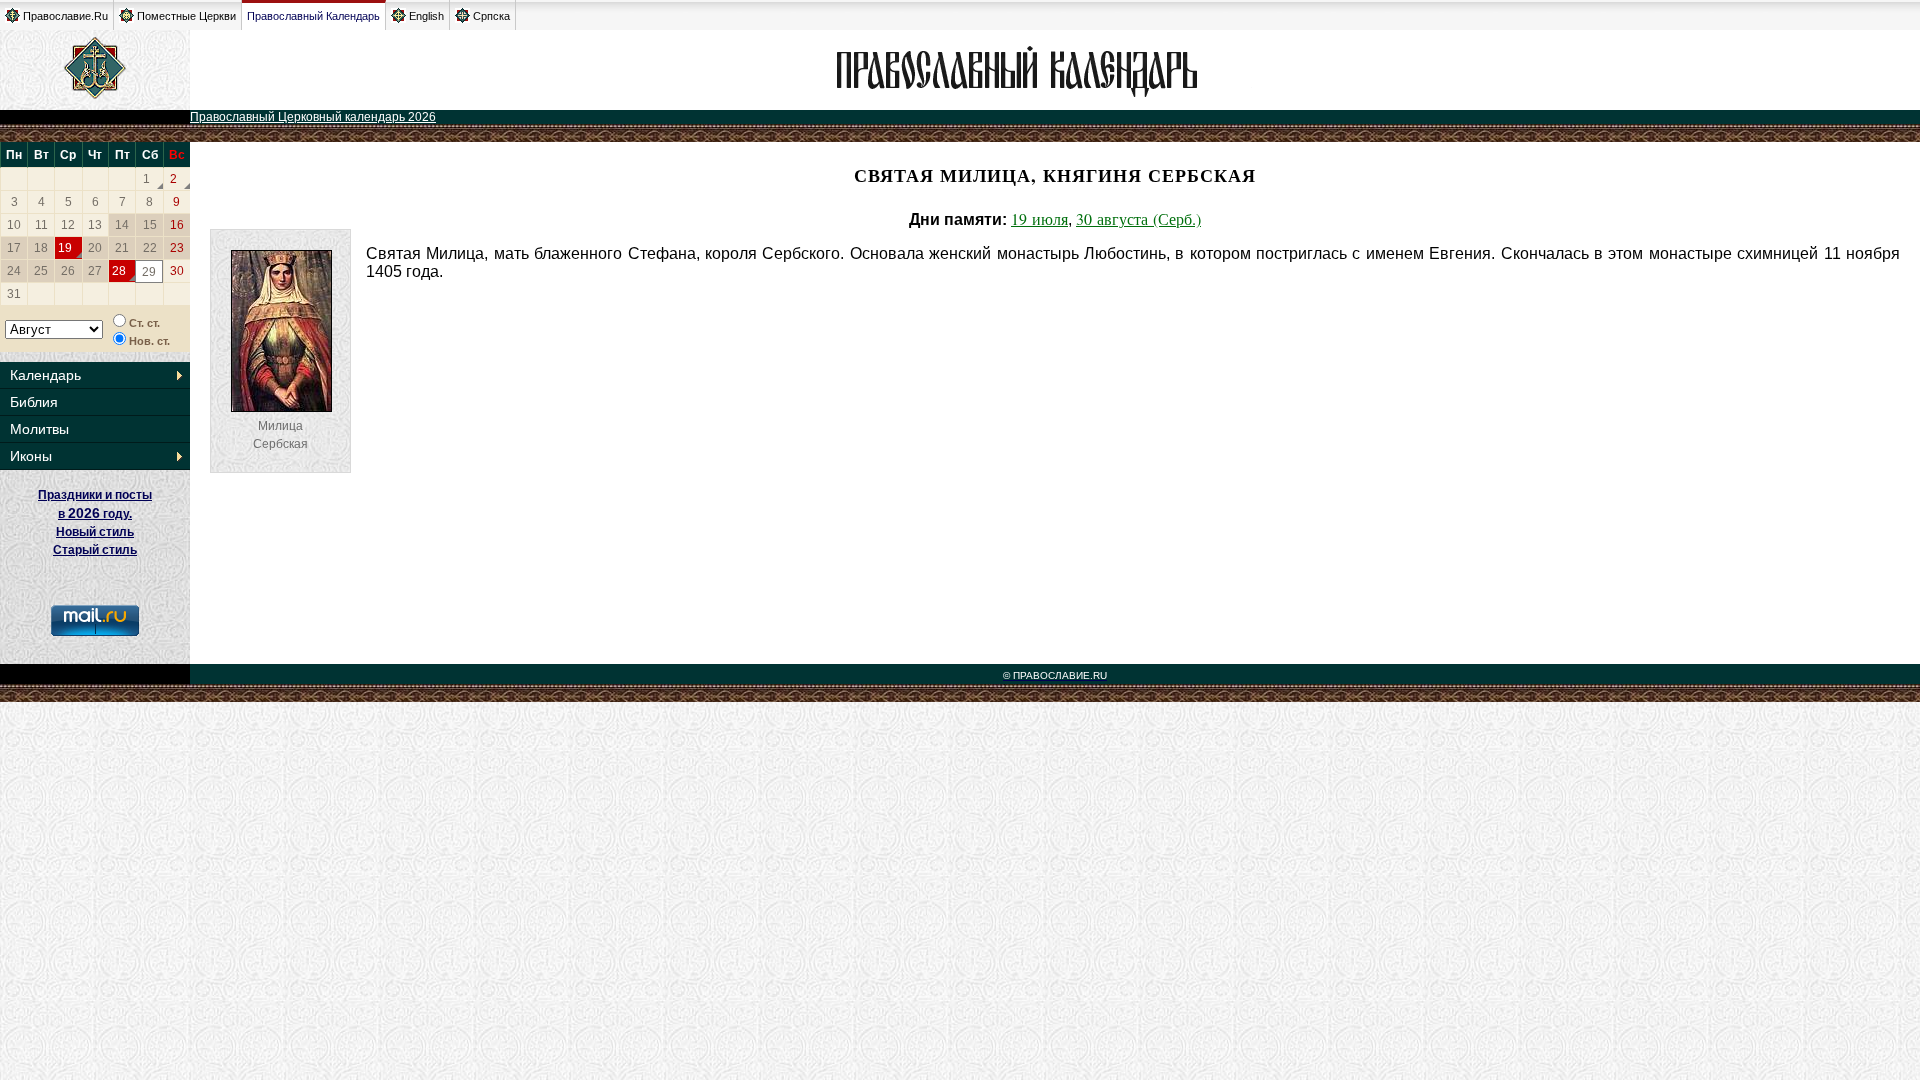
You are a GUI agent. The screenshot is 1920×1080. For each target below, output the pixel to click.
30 (177, 271)
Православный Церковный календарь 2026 (313, 117)
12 (68, 225)
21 (122, 248)
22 (150, 248)
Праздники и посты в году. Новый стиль (95, 513)
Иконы (31, 456)
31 (14, 294)
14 (122, 225)
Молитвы (39, 429)
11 (41, 225)
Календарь (45, 375)
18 (41, 248)
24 (14, 271)
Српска (491, 16)
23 (177, 248)
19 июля (1039, 218)
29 (149, 272)
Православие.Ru (65, 16)
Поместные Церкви (186, 16)
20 (95, 248)
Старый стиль (95, 550)
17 (14, 248)
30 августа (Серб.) (1138, 218)
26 (68, 271)
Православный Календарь (313, 16)
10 (14, 225)
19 (65, 248)
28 (119, 271)
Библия (34, 402)
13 (95, 225)
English (426, 16)
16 (177, 225)
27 (95, 271)
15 (150, 225)
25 (41, 271)
